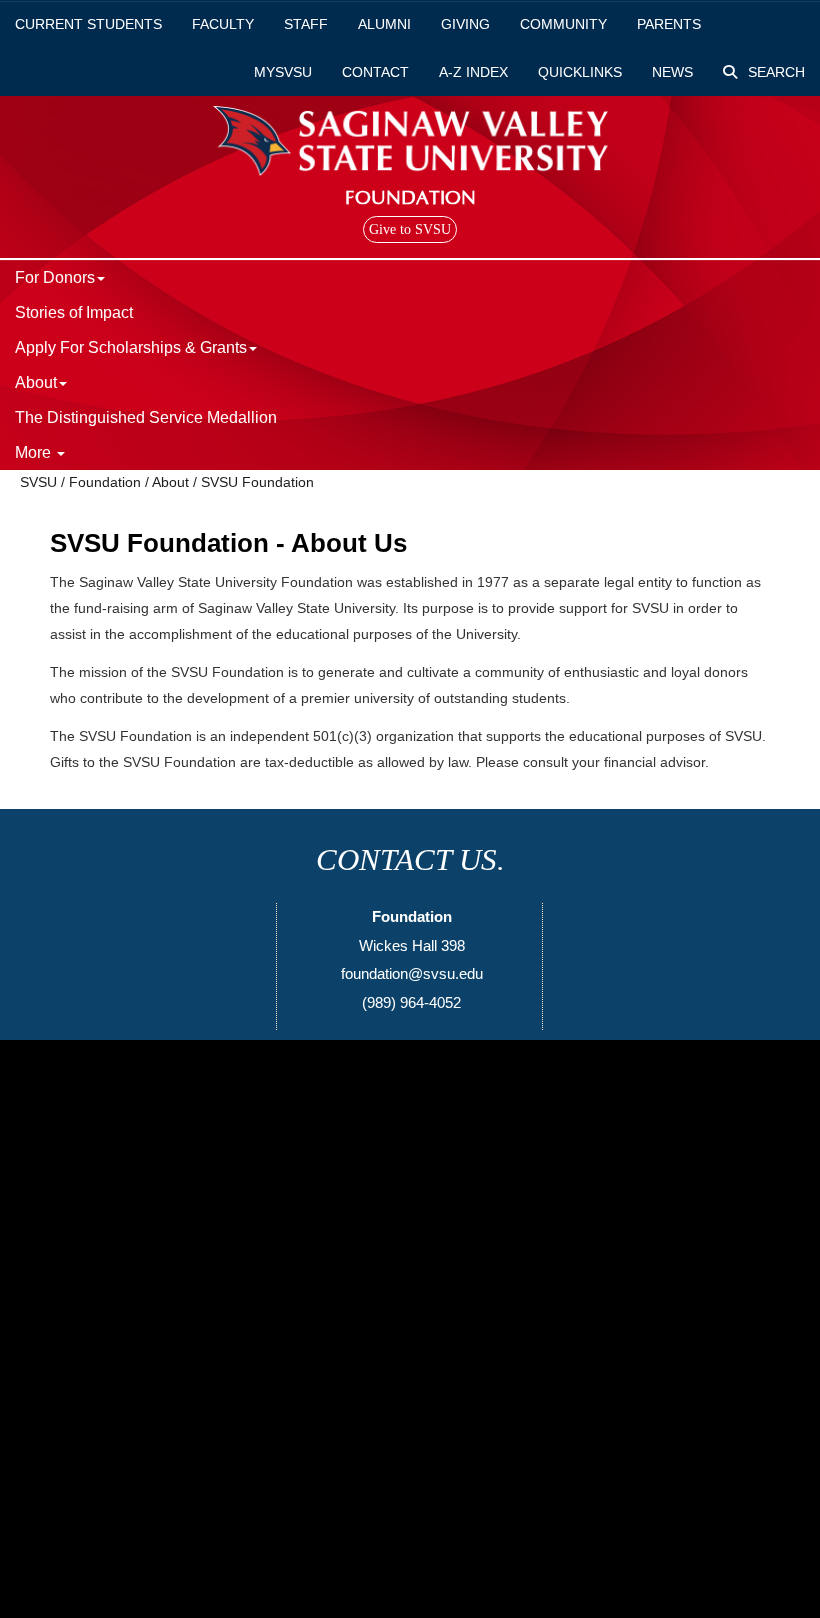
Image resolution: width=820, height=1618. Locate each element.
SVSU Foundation (257, 482)
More (35, 452)
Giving (465, 24)
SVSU (38, 482)
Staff (306, 24)
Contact (375, 72)
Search (774, 72)
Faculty (223, 24)
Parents (669, 24)
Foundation (105, 482)
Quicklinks (580, 72)
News (672, 72)
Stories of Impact (74, 312)
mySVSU (283, 72)
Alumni (384, 24)
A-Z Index (473, 72)
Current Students (88, 24)
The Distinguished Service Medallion (146, 417)
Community (563, 24)
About (170, 482)
